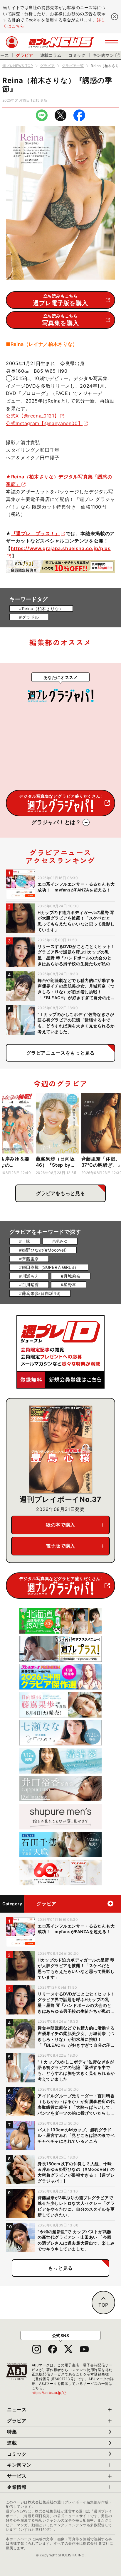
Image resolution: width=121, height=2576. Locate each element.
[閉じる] (115, 17)
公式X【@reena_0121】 (32, 416)
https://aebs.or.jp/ (49, 2393)
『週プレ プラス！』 (36, 533)
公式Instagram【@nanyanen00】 (44, 423)
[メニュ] (111, 42)
